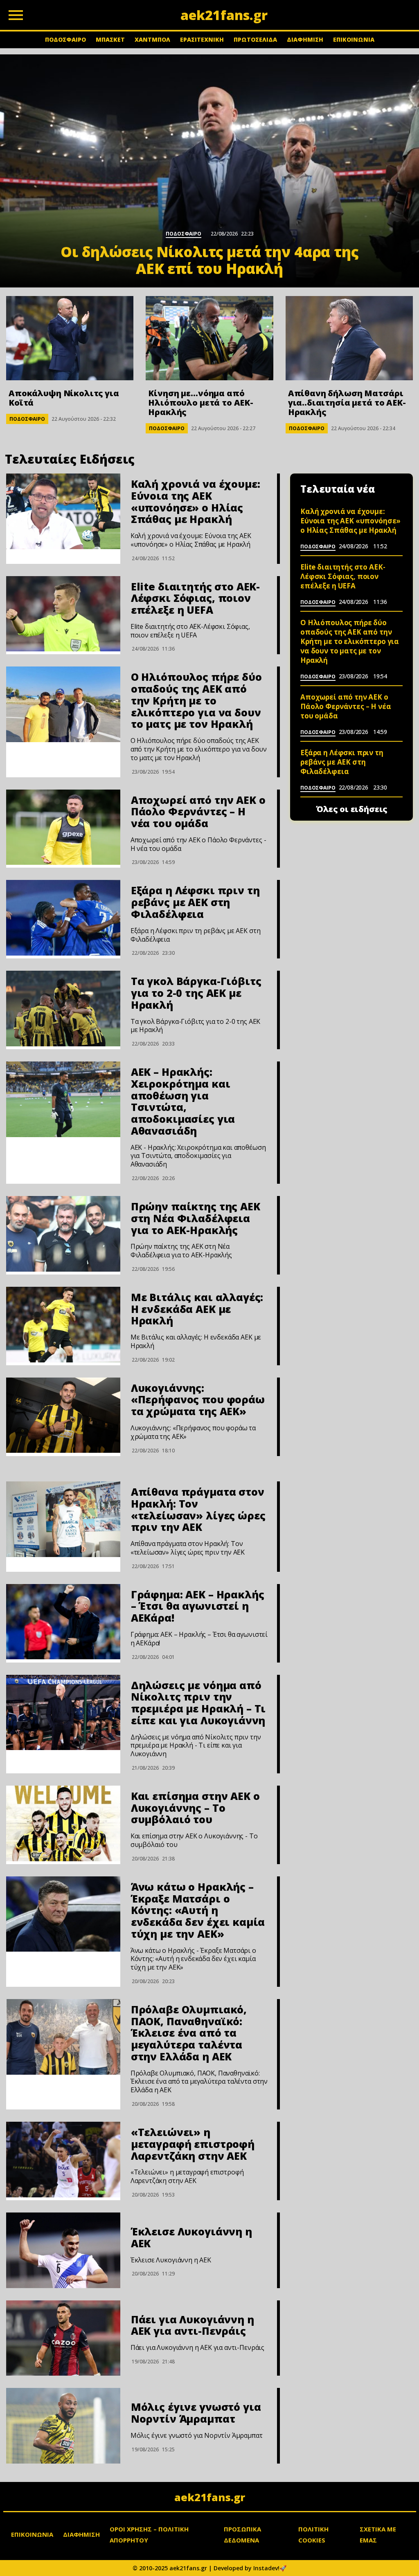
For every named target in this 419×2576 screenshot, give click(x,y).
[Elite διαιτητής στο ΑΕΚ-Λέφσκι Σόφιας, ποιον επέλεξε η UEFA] (63, 614)
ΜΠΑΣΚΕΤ (110, 39)
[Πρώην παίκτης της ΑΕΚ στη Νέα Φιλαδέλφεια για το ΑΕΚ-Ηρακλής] (63, 1234)
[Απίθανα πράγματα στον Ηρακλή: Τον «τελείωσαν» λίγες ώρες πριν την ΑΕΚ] (63, 1519)
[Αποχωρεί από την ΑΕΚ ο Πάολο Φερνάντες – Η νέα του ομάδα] (63, 827)
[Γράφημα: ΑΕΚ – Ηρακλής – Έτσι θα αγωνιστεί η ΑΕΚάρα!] (63, 1622)
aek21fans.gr (210, 2497)
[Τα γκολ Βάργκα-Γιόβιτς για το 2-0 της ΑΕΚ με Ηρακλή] (63, 1009)
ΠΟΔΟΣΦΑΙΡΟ (65, 39)
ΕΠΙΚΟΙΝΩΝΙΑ (354, 39)
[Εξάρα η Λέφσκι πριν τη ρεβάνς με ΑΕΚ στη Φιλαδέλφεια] (63, 918)
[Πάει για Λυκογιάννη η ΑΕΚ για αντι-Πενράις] (63, 2338)
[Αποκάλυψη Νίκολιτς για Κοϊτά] (70, 338)
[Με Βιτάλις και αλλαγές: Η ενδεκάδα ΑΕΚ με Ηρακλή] (63, 1325)
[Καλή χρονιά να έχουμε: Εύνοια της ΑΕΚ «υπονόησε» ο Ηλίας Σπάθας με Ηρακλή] (63, 511)
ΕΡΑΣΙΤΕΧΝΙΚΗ (202, 39)
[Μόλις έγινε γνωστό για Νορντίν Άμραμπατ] (63, 2426)
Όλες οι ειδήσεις (352, 809)
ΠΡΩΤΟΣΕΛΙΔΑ (255, 39)
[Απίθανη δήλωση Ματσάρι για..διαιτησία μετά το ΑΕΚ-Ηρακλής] (349, 338)
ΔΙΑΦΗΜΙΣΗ (305, 39)
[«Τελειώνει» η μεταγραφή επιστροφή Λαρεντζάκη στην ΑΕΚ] (63, 2160)
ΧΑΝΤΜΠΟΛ (152, 39)
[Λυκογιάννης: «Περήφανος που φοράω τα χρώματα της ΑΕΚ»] (63, 1415)
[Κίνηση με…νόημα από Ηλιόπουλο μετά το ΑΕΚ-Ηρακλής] (209, 338)
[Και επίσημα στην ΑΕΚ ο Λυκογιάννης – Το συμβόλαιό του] (63, 1823)
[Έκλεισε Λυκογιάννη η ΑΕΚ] (63, 2250)
